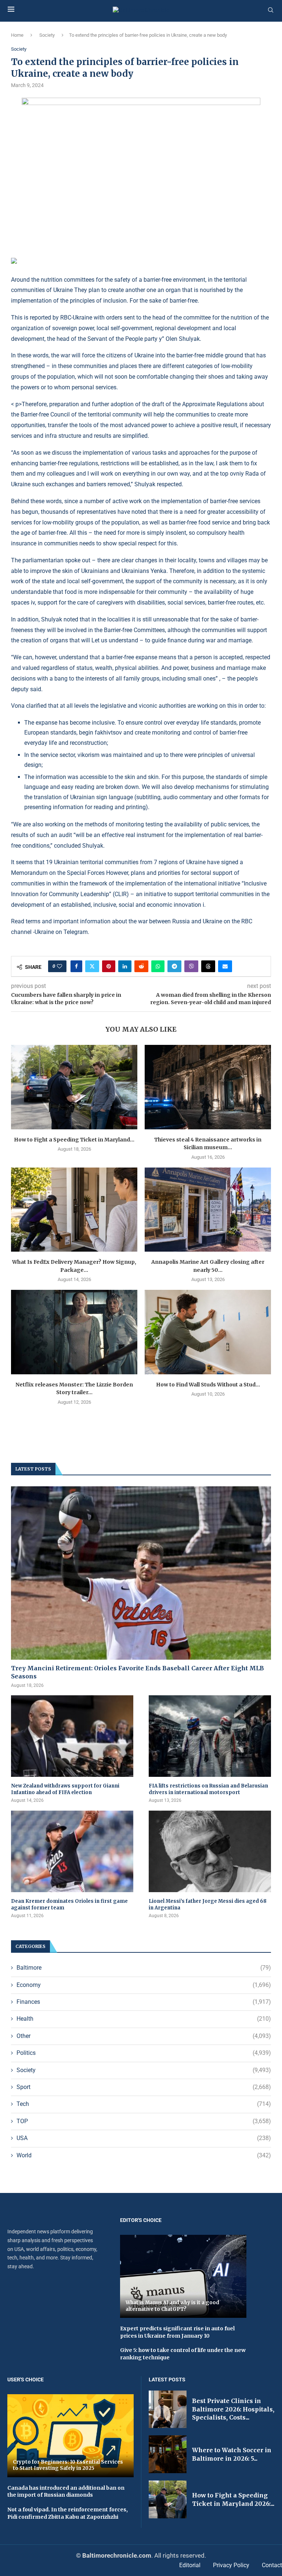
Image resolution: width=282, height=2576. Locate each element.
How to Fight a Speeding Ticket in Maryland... (74, 1140)
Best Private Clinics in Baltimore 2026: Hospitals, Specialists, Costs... (233, 2409)
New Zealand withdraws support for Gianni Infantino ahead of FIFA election (65, 1789)
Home (17, 35)
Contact (272, 2565)
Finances (144, 2002)
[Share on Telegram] (174, 966)
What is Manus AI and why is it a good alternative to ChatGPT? (172, 2306)
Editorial (190, 2565)
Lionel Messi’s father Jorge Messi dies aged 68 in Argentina (208, 1904)
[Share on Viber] (191, 966)
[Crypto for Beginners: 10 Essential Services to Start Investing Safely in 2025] (70, 2436)
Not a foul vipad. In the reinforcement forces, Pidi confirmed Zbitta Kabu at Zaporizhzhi (68, 2513)
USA (144, 2138)
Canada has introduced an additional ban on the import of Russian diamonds (66, 2492)
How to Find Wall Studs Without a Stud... (208, 1385)
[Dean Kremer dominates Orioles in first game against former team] (72, 1851)
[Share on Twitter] (92, 966)
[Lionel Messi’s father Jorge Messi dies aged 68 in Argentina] (210, 1851)
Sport (144, 2087)
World (144, 2155)
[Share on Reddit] (141, 966)
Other (144, 2036)
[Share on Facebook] (76, 966)
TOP (144, 2121)
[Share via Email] (225, 966)
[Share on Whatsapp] (158, 966)
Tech (144, 2104)
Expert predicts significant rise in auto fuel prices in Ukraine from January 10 (177, 2332)
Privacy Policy (231, 2565)
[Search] (271, 10)
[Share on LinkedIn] (125, 966)
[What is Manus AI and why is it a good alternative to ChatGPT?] (183, 2276)
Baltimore (144, 1968)
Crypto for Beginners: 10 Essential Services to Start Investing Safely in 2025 (68, 2465)
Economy (144, 1985)
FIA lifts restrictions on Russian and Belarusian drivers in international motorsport (208, 1789)
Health (144, 2019)
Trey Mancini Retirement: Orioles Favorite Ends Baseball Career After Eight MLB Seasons (138, 1672)
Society (47, 35)
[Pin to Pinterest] (109, 966)
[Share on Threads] (208, 966)
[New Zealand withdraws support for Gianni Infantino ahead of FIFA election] (72, 1736)
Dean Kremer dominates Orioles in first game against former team (69, 1904)
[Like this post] (59, 966)
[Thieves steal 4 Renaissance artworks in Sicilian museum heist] (208, 1087)
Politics (144, 2053)
